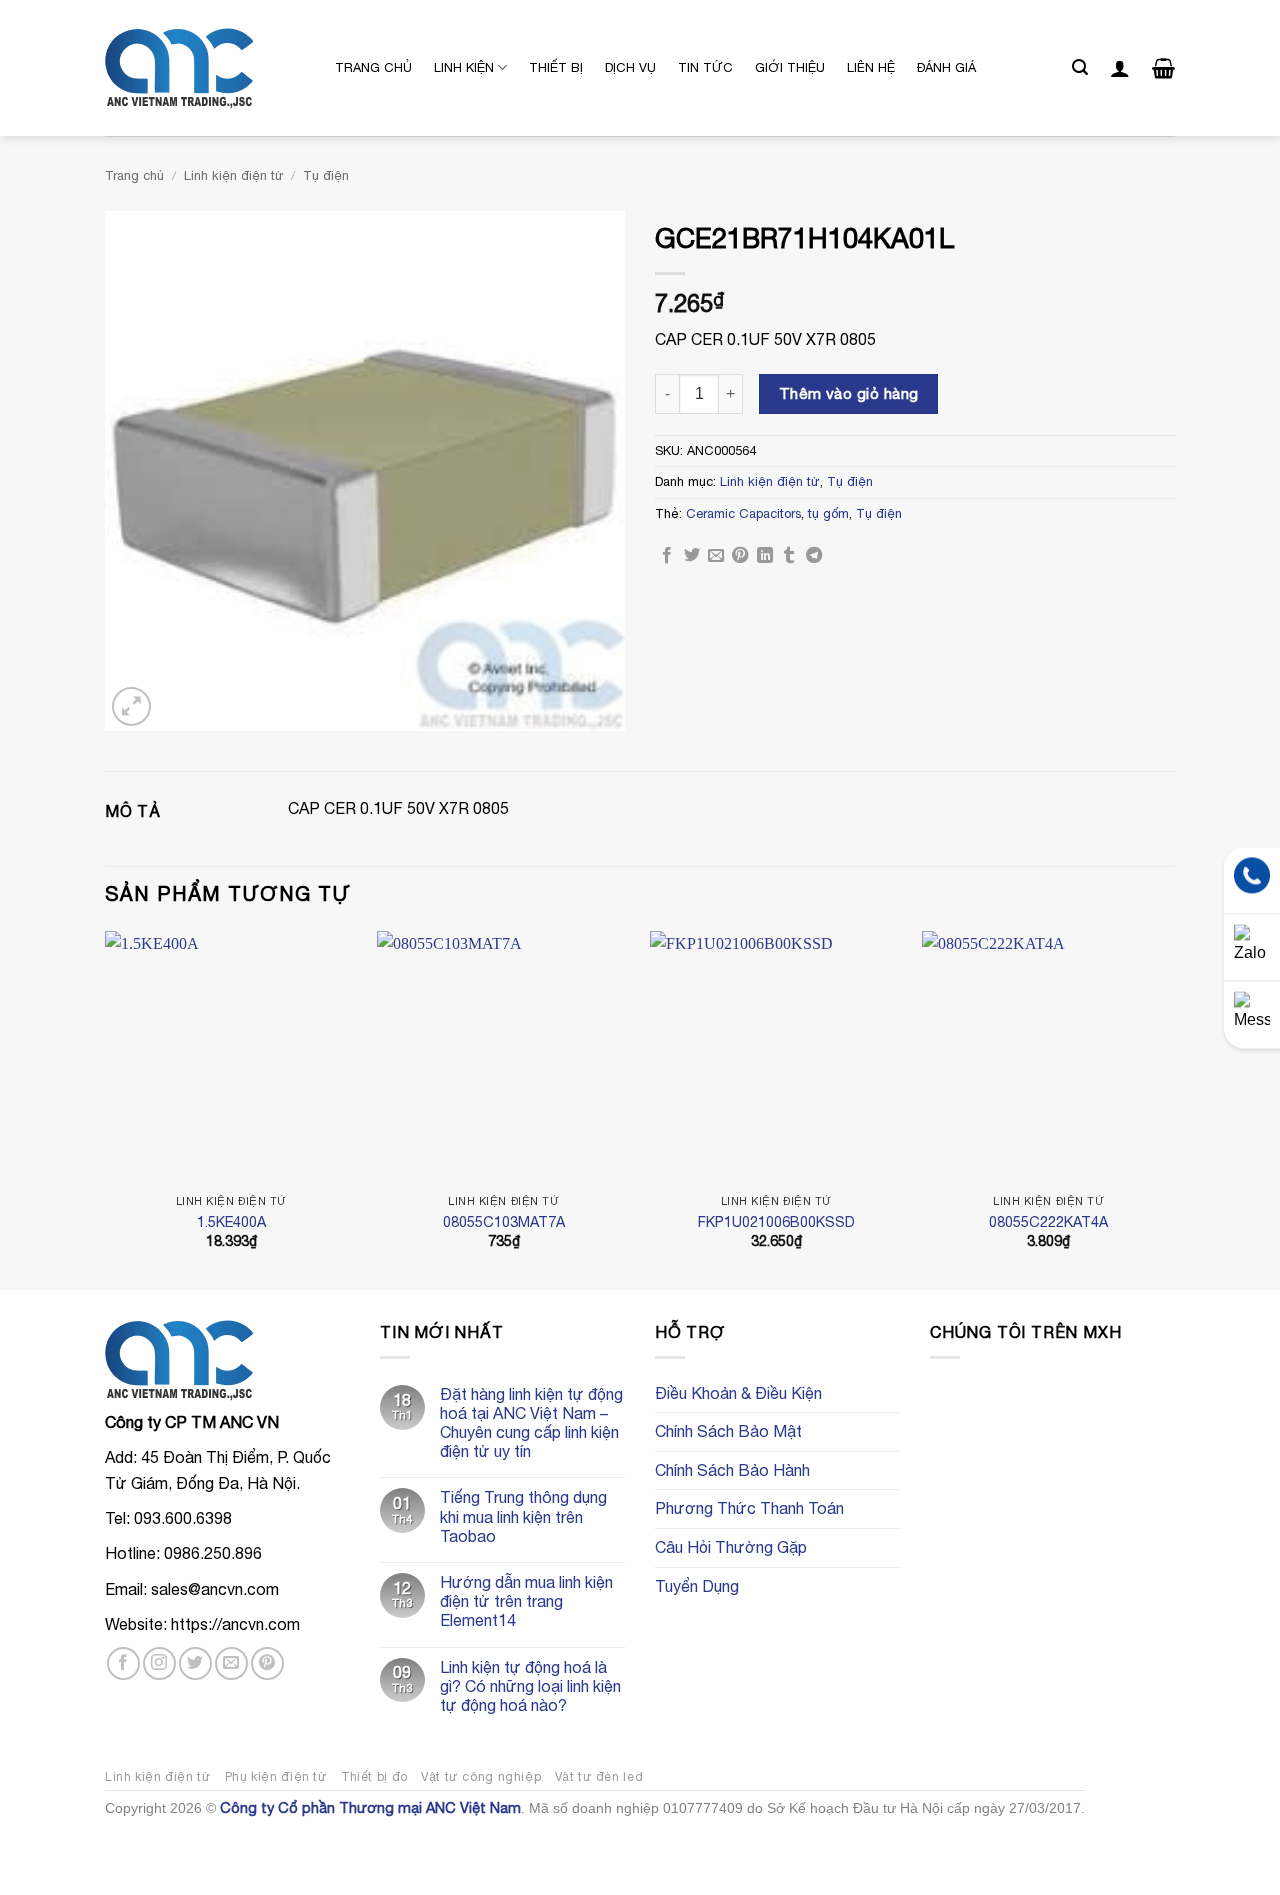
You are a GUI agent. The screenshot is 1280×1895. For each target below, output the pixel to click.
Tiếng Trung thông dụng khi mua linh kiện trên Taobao (523, 1516)
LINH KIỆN (464, 67)
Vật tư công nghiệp (481, 1776)
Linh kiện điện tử (234, 175)
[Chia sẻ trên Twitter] (692, 556)
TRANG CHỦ (373, 67)
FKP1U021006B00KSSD (776, 1221)
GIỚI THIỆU (790, 67)
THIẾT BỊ (556, 67)
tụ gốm (828, 513)
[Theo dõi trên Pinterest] (267, 1663)
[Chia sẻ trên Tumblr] (789, 556)
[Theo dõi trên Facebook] (123, 1663)
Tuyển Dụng (697, 1586)
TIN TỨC (705, 67)
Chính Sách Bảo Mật (728, 1431)
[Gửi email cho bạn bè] (716, 556)
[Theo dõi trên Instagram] (159, 1663)
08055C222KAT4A (1048, 1221)
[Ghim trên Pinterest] (740, 556)
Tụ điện (326, 175)
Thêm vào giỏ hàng (849, 393)
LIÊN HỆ (871, 67)
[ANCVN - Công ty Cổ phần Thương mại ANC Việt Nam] (205, 68)
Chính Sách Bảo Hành (732, 1470)
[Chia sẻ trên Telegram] (814, 556)
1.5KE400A (231, 1221)
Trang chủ (134, 175)
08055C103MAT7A (504, 1221)
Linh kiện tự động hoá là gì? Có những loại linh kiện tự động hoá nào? (530, 1686)
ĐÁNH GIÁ (946, 67)
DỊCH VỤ (630, 67)
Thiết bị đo (374, 1776)
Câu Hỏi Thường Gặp (731, 1547)
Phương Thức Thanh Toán (749, 1508)
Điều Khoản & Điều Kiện (738, 1393)
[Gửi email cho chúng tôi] (231, 1663)
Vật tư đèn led (599, 1776)
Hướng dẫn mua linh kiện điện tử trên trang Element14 (526, 1601)
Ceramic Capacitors (743, 513)
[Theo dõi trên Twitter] (195, 1663)
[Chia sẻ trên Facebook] (667, 556)
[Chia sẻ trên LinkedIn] (765, 556)
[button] (1080, 67)
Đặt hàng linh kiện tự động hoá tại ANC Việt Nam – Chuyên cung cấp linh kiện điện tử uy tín (531, 1423)
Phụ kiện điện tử (276, 1776)
